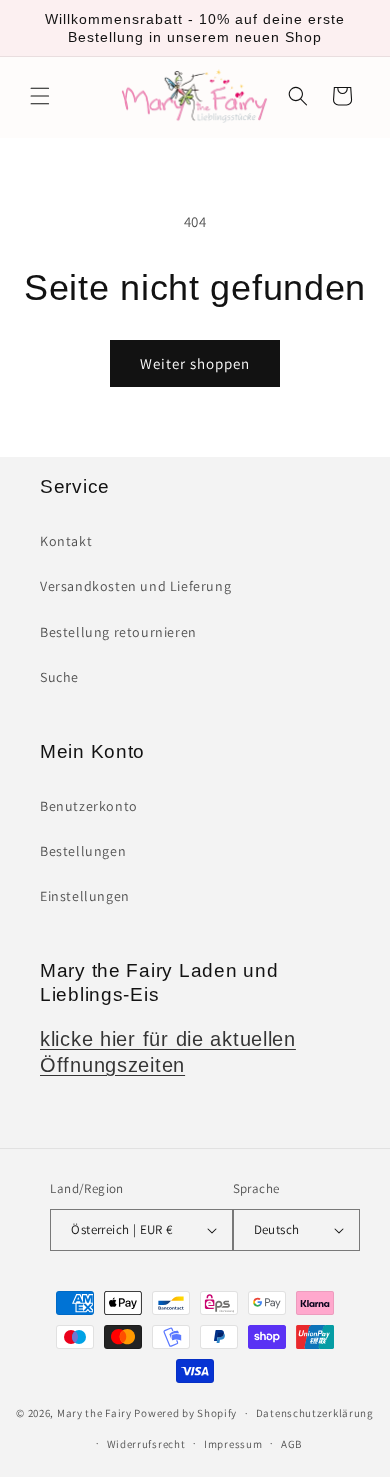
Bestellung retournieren (118, 632)
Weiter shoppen (195, 363)
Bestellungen (83, 851)
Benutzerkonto (89, 806)
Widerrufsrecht (146, 1444)
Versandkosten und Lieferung (135, 586)
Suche (59, 677)
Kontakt (66, 541)
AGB (291, 1444)
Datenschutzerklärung (315, 1413)
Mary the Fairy (94, 1413)
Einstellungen (85, 896)
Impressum (233, 1444)
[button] (40, 96)
